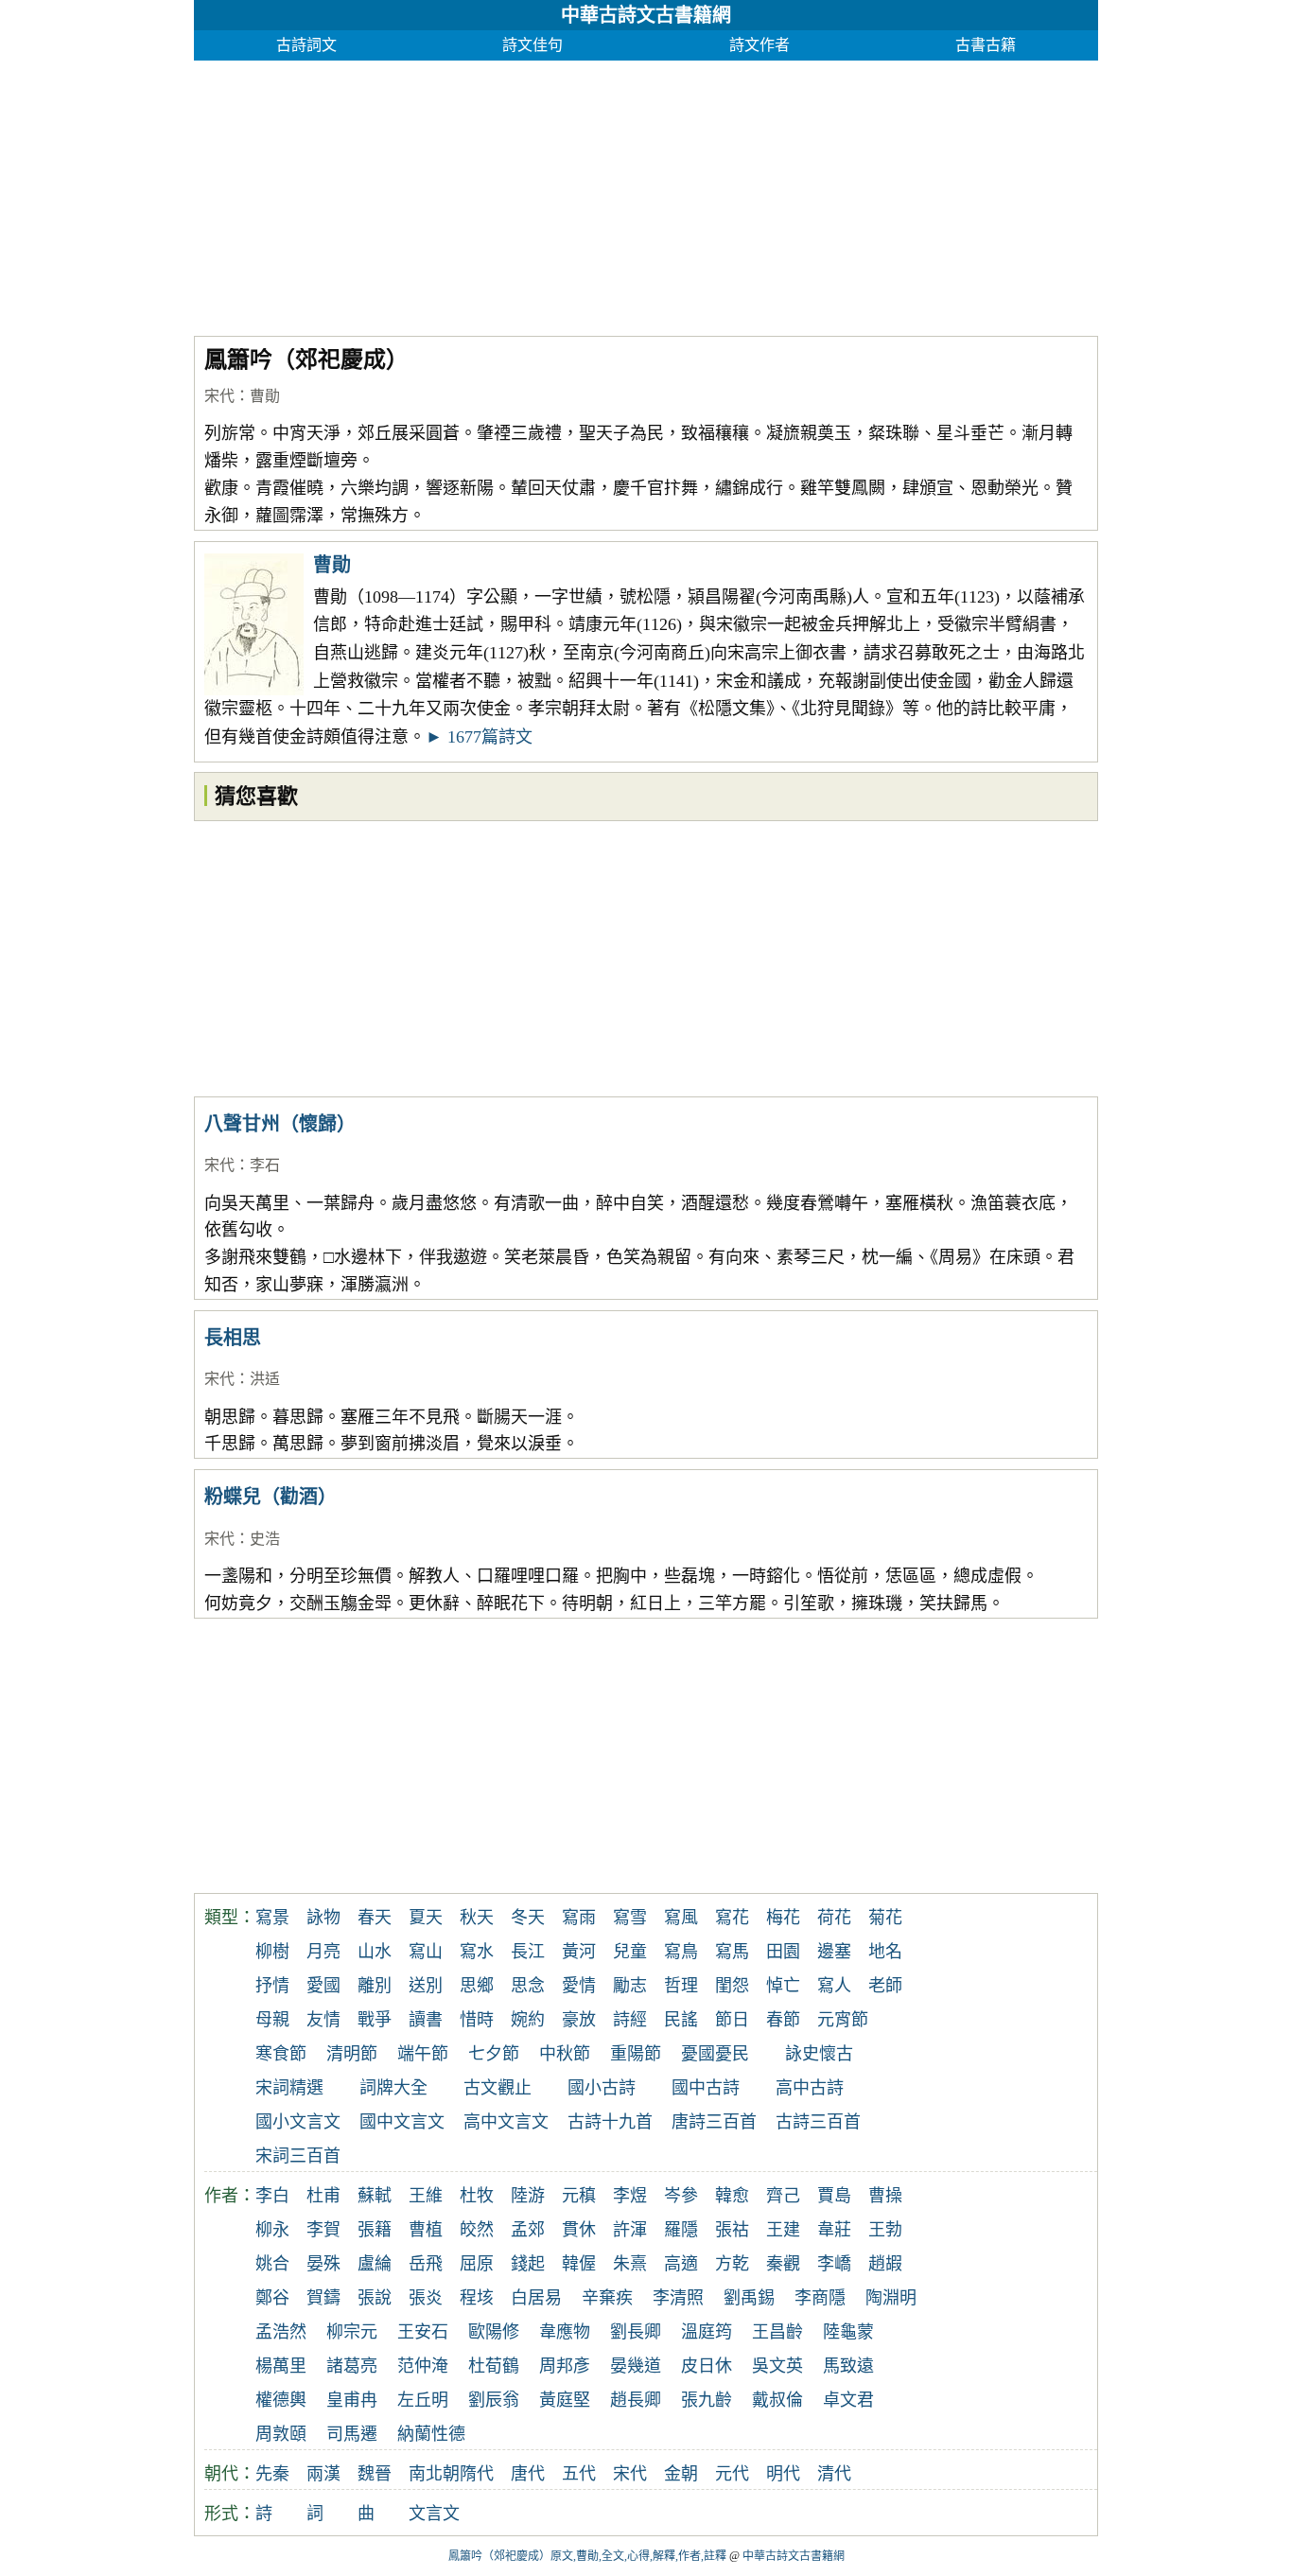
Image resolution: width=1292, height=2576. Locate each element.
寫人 (834, 1986)
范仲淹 (423, 2366)
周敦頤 (281, 2434)
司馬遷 (352, 2434)
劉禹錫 (749, 2298)
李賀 (323, 2230)
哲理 (681, 1986)
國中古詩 (706, 2088)
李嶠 (834, 2264)
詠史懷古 (819, 2054)
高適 (681, 2264)
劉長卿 (636, 2332)
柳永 (272, 2230)
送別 (426, 1986)
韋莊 (834, 2230)
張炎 (426, 2298)
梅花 (783, 1918)
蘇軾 (375, 2196)
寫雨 (579, 1918)
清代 (834, 2474)
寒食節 (281, 2054)
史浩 (265, 1539)
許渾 (630, 2230)
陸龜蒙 (848, 2332)
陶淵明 (891, 2298)
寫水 (477, 1952)
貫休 (579, 2230)
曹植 (426, 2230)
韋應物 (565, 2332)
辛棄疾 (607, 2298)
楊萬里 (281, 2366)
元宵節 (843, 2020)
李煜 (630, 2196)
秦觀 (783, 2264)
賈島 (834, 2196)
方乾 (732, 2264)
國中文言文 (402, 2122)
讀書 (426, 2020)
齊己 (783, 2196)
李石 (265, 1165)
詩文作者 (759, 45)
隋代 (477, 2474)
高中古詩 (810, 2088)
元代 (732, 2474)
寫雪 (630, 1918)
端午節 (423, 2054)
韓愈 (732, 2196)
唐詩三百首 (714, 2122)
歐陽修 (494, 2332)
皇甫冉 (352, 2400)
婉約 (528, 2020)
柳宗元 (352, 2332)
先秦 (272, 2474)
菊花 (885, 1918)
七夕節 (494, 2054)
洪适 (265, 1379)
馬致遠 (848, 2366)
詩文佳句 (533, 45)
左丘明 (423, 2400)
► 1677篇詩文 (479, 737)
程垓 (477, 2298)
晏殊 (323, 2264)
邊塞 (834, 1952)
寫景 (272, 1918)
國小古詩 (602, 2088)
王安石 (423, 2332)
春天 (375, 1918)
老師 (885, 1986)
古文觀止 (498, 2088)
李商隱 (820, 2298)
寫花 (732, 1918)
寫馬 (732, 1952)
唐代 (528, 2474)
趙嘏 (885, 2264)
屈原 (477, 2264)
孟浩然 (281, 2332)
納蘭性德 (431, 2434)
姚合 (272, 2264)
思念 (528, 1986)
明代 (783, 2474)
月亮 (323, 1952)
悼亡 (783, 1986)
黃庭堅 (565, 2400)
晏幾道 (636, 2366)
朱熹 (630, 2264)
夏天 (426, 1918)
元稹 (579, 2196)
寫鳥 (681, 1952)
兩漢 (323, 2474)
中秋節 (565, 2054)
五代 (579, 2474)
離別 (375, 1986)
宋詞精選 (289, 2088)
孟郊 (528, 2230)
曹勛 (265, 396)
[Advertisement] (646, 193)
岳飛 (426, 2264)
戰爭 (375, 2020)
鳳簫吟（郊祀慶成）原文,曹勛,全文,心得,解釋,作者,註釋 (587, 2556)
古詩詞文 (306, 45)
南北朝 (434, 2474)
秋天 (477, 1918)
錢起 (528, 2264)
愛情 (579, 1986)
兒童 (630, 1952)
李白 (272, 2196)
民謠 (681, 2020)
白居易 (536, 2298)
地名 (885, 1952)
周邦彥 (565, 2366)
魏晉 (375, 2474)
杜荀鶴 (494, 2366)
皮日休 (707, 2366)
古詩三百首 (818, 2122)
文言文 (434, 2514)
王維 (426, 2196)
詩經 (630, 2020)
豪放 (579, 2020)
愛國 (323, 1986)
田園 (783, 1952)
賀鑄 (323, 2298)
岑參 (681, 2196)
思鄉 (477, 1986)
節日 (732, 2020)
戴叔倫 (777, 2400)
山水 (375, 1952)
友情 (323, 2020)
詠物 (323, 1918)
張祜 (732, 2230)
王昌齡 (777, 2332)
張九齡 (707, 2400)
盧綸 (375, 2264)
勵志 (630, 1986)
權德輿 (281, 2400)
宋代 (219, 396)
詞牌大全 (393, 2088)
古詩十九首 (610, 2122)
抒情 (272, 1986)
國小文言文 (298, 2122)
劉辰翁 (494, 2400)
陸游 (528, 2196)
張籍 (375, 2230)
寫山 (426, 1952)
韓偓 (579, 2264)
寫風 (681, 1918)
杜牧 (477, 2196)
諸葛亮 (352, 2366)
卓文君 (848, 2400)
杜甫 (323, 2196)
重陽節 (636, 2054)
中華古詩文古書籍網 (646, 15)
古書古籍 (986, 45)
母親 (272, 2020)
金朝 (681, 2474)
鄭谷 (272, 2298)
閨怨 (732, 1986)
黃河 (579, 1952)
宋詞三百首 (298, 2156)
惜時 (477, 2020)
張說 (375, 2298)
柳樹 (272, 1952)
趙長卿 (636, 2400)
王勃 (885, 2230)
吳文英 (777, 2366)
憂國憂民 (715, 2054)
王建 (783, 2230)
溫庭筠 (707, 2332)
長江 (528, 1952)
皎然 (477, 2230)
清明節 (352, 2054)
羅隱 (681, 2230)
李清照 (678, 2298)
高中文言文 (506, 2122)
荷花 (834, 1918)
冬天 (528, 1918)
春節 (783, 2020)
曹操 (885, 2196)
